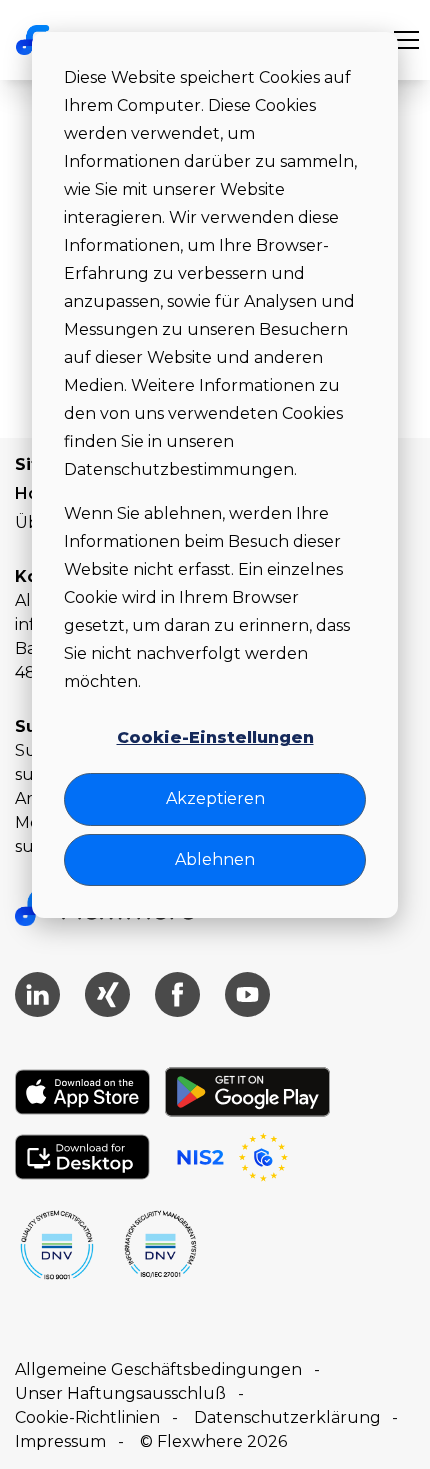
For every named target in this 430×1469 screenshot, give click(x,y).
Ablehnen (215, 859)
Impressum (60, 1441)
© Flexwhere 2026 (213, 1441)
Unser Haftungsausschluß (120, 1393)
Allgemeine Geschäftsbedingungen (158, 1369)
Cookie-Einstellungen (215, 737)
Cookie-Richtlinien (87, 1417)
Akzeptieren (215, 798)
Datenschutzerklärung (287, 1417)
